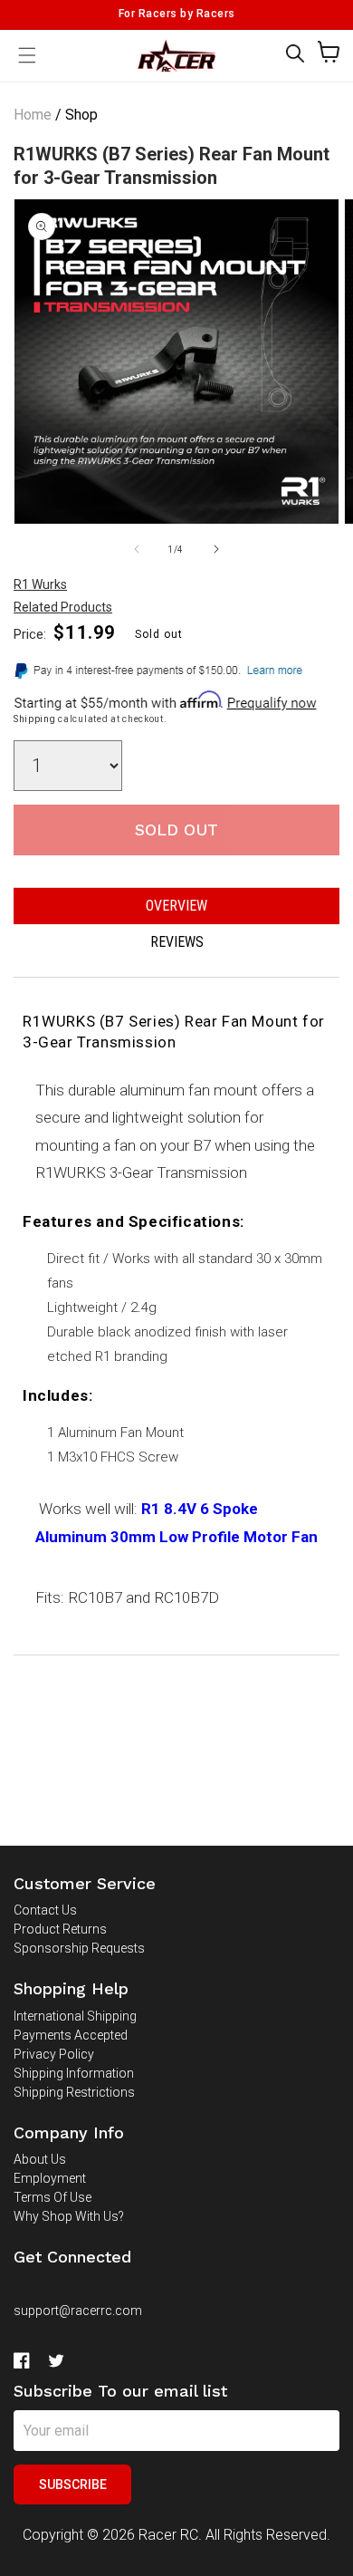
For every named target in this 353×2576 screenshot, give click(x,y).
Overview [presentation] (176, 906)
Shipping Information (74, 2073)
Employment (50, 2178)
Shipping (35, 719)
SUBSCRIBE (73, 2484)
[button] (295, 53)
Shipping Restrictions (74, 2092)
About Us (40, 2159)
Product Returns (60, 1929)
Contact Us (45, 1910)
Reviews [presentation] (177, 942)
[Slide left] (137, 549)
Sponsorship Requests (79, 1948)
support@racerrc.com (78, 2311)
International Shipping (75, 2016)
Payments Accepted (71, 2035)
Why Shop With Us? (69, 2216)
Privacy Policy (54, 2054)
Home (33, 115)
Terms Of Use (52, 2197)
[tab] (176, 906)
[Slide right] (216, 549)
